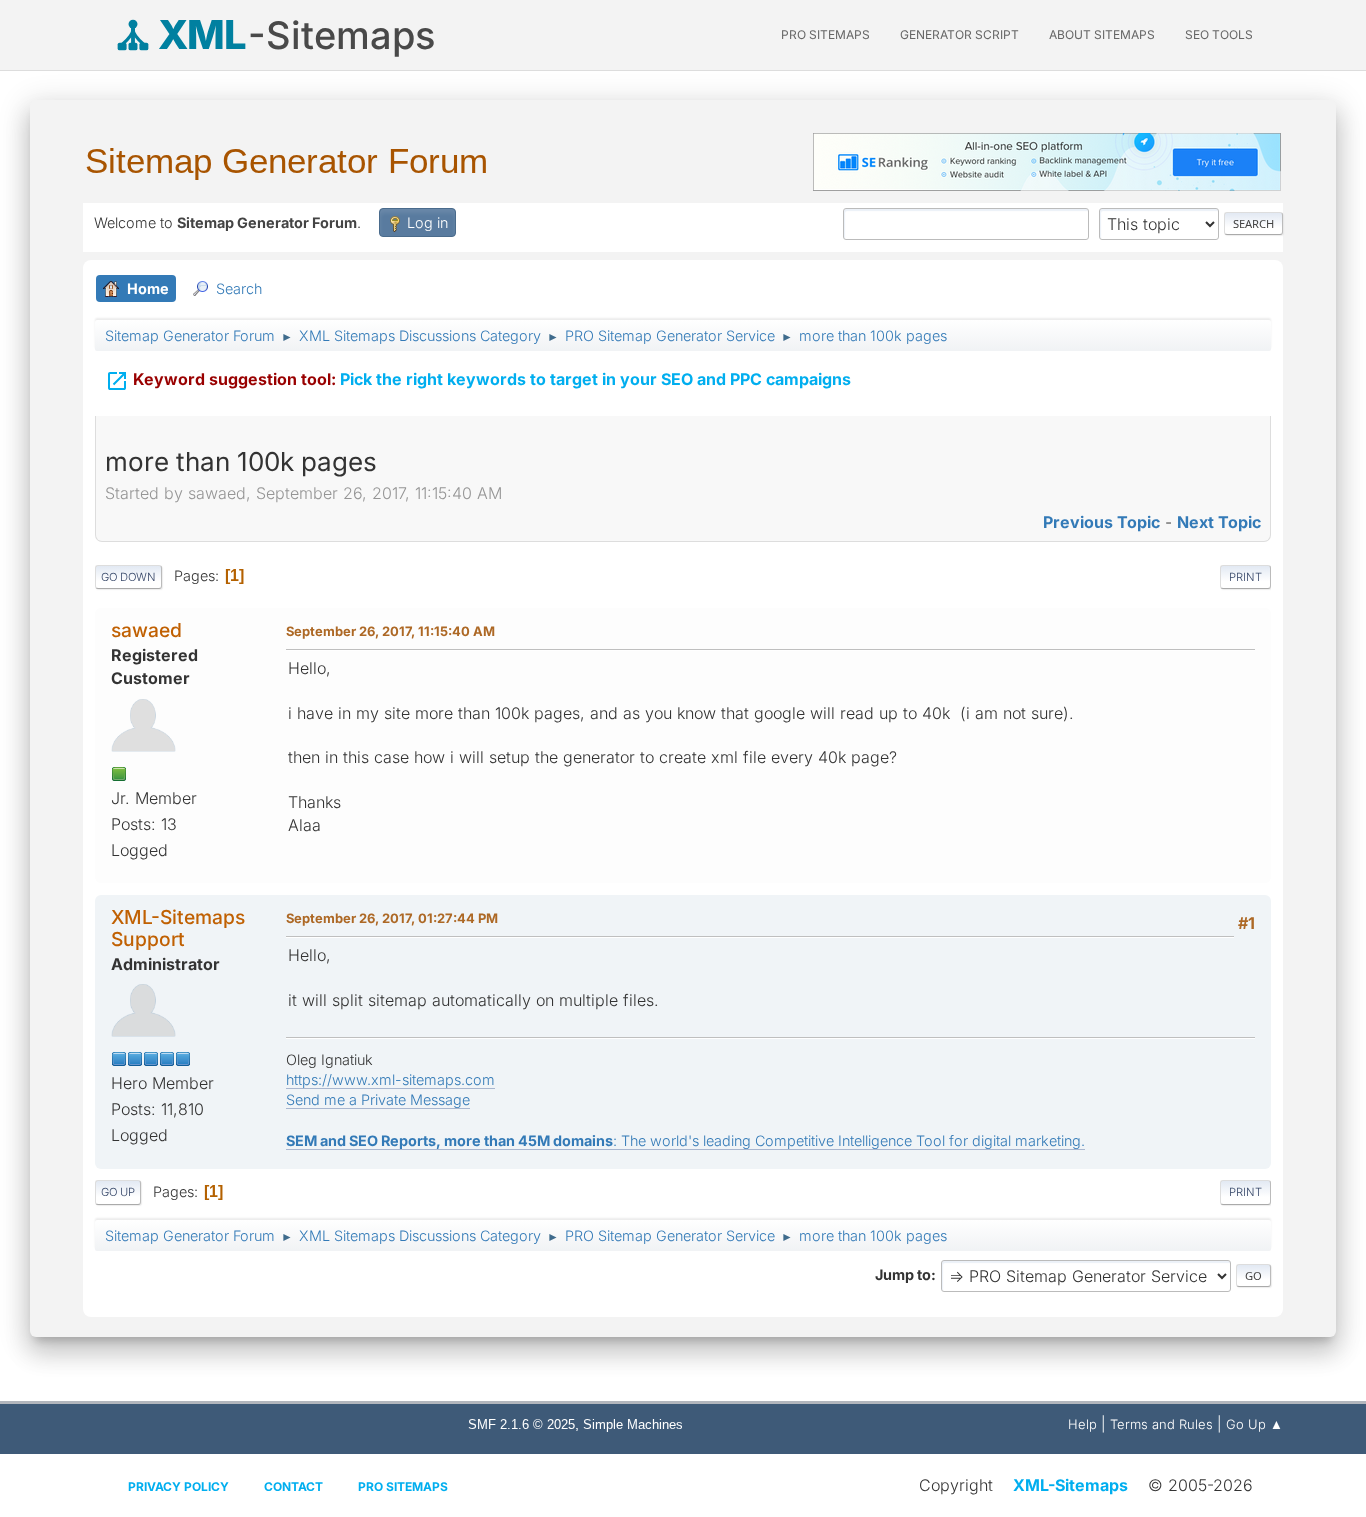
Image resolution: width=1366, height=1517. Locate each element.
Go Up (118, 1192)
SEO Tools (1219, 34)
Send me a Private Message (378, 1099)
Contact (293, 1486)
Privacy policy (178, 1486)
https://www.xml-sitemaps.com (390, 1079)
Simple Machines (633, 1424)
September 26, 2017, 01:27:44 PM (392, 918)
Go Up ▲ (1254, 1424)
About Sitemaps (1102, 34)
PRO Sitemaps (825, 34)
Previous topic (1101, 522)
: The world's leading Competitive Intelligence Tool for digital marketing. (685, 1140)
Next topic (1219, 522)
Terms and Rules (1161, 1424)
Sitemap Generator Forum (286, 160)
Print (1245, 577)
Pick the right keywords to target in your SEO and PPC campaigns (478, 381)
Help (1082, 1424)
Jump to (903, 1274)
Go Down (128, 577)
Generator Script (959, 34)
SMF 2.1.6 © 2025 (521, 1424)
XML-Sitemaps (1070, 1485)
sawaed (146, 630)
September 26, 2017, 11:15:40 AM (390, 631)
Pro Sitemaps (403, 1486)
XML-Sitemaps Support (178, 927)
